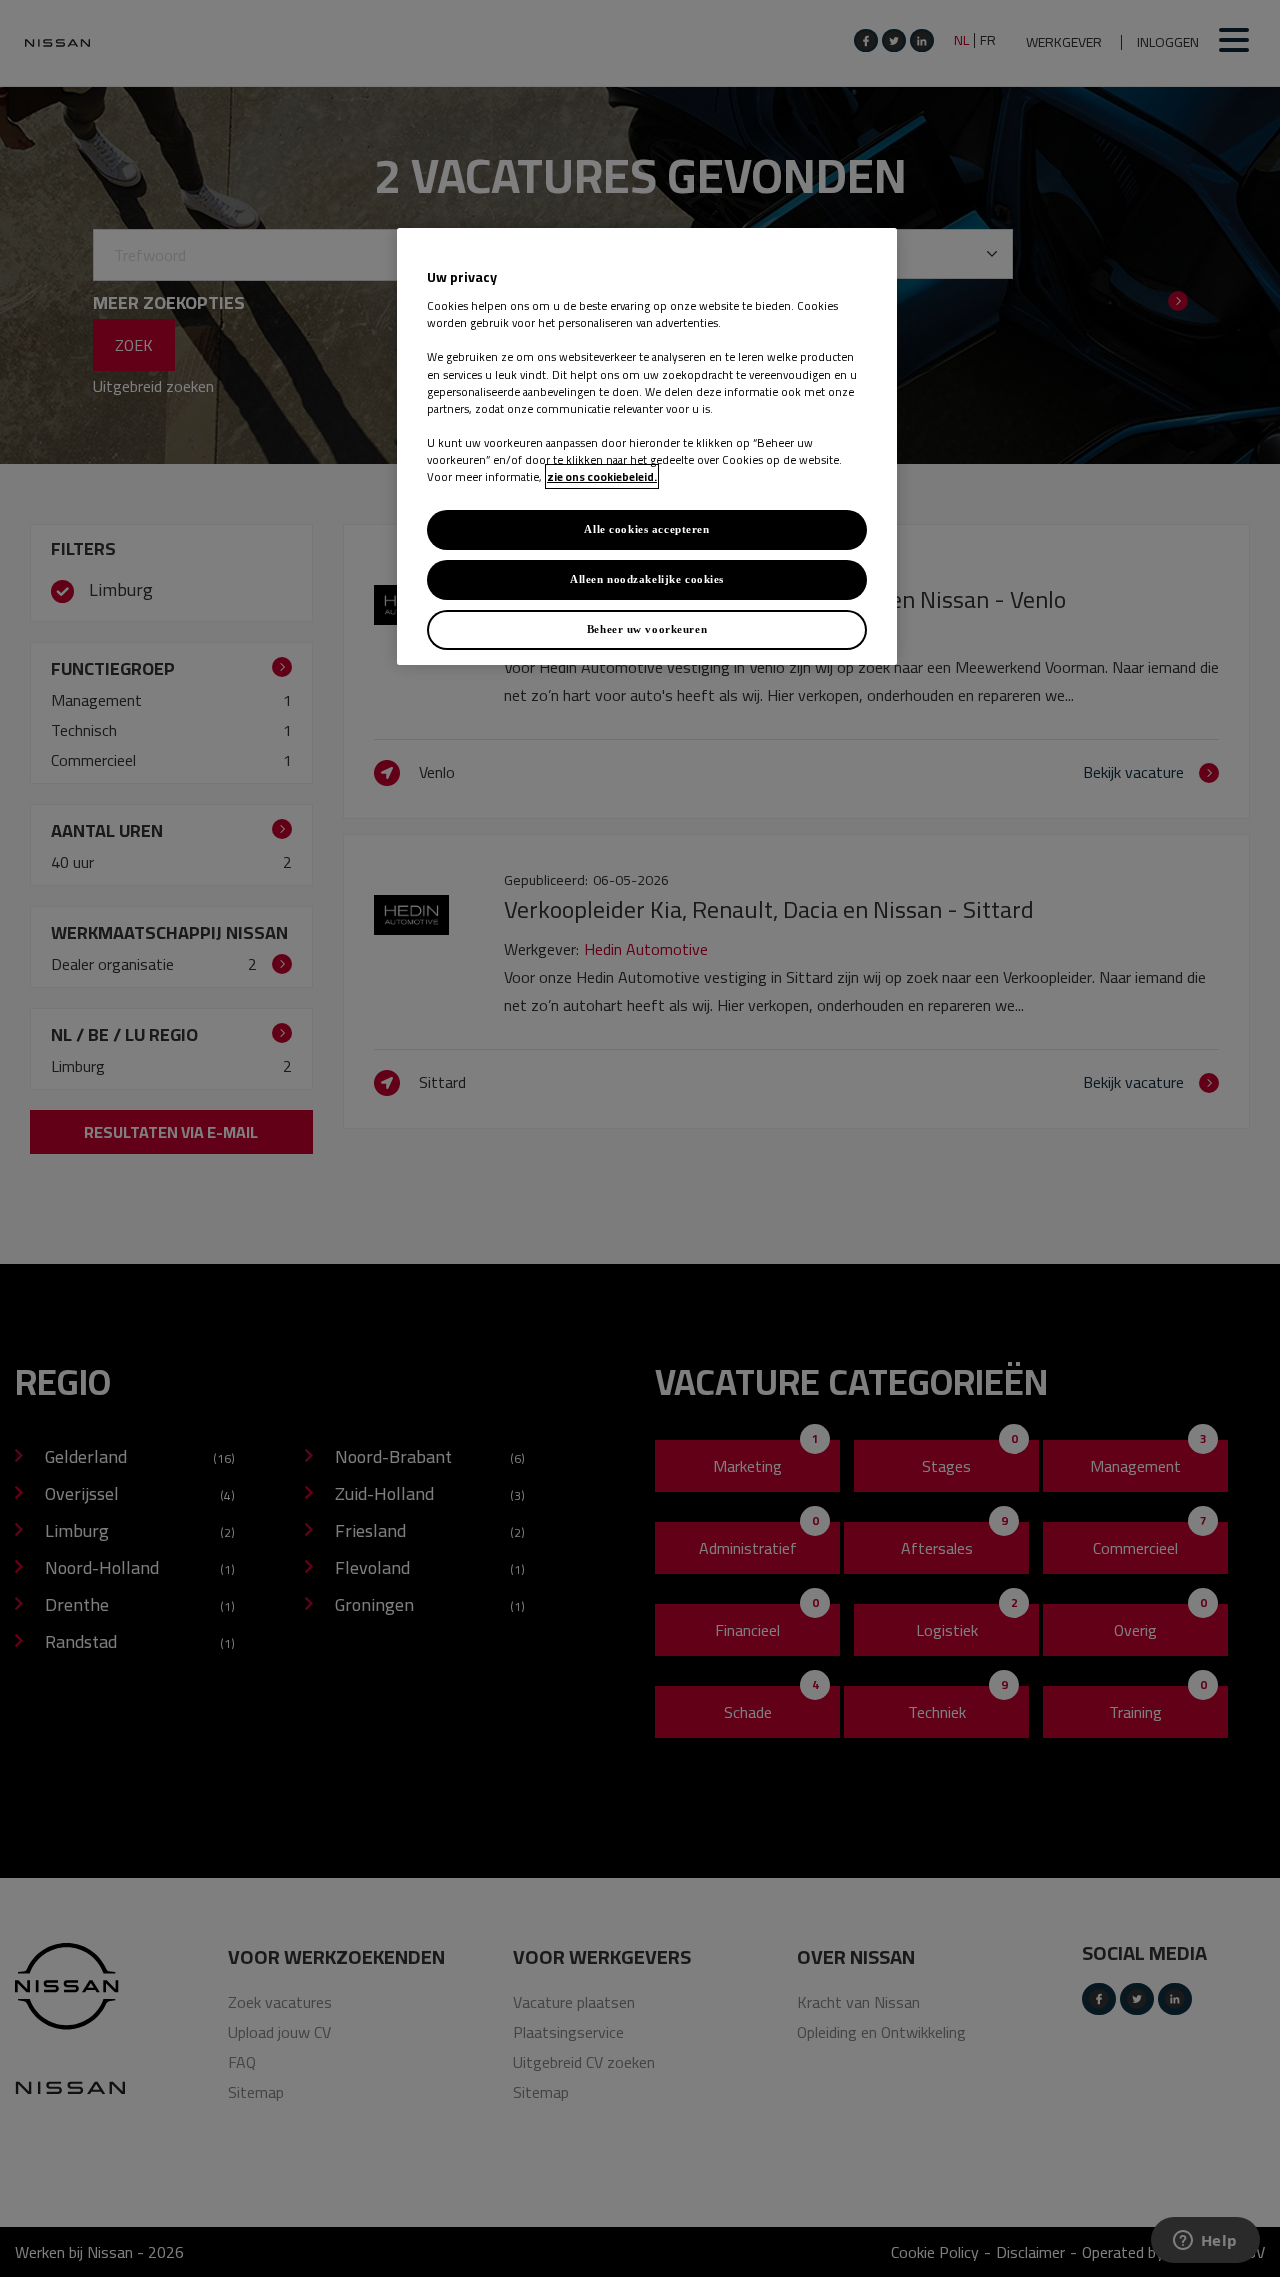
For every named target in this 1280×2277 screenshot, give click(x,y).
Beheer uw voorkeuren (647, 629)
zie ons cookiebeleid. (602, 476)
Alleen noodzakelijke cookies (647, 579)
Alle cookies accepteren (646, 529)
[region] (647, 446)
